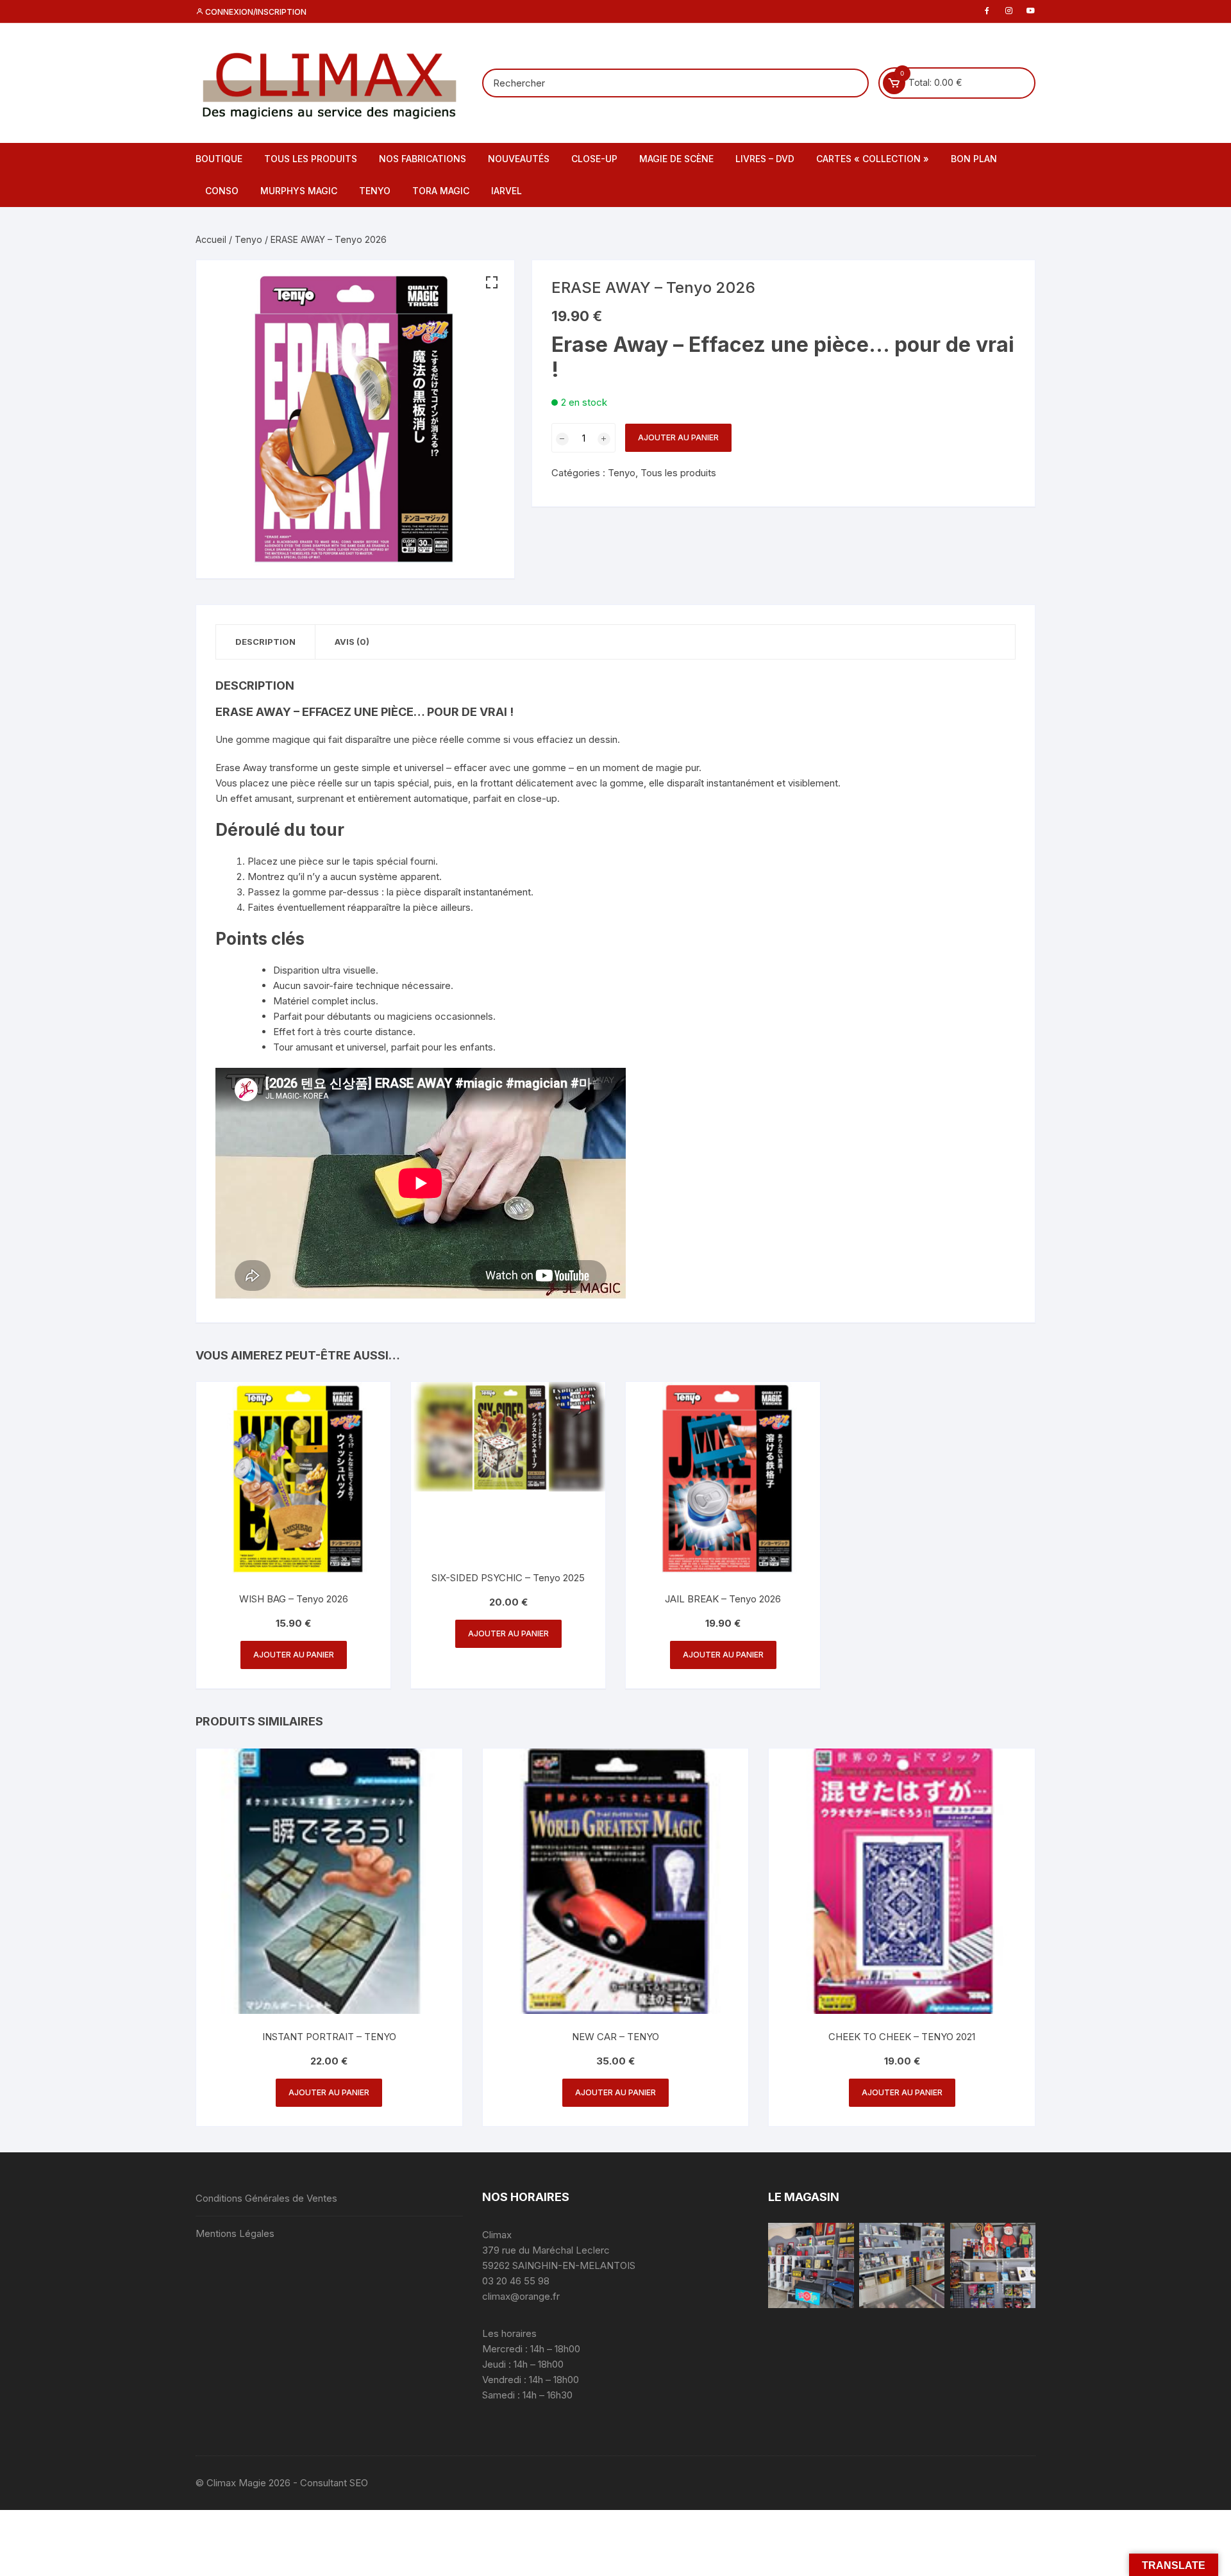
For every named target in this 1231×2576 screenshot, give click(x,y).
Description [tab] (265, 642)
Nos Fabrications (423, 159)
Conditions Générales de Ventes (266, 2198)
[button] (492, 283)
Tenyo (375, 191)
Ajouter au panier (678, 437)
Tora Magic (441, 191)
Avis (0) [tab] (352, 642)
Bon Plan (974, 159)
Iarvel (507, 191)
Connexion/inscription (255, 12)
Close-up (594, 159)
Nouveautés (519, 159)
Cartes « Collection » (873, 159)
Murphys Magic (299, 191)
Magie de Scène (676, 159)
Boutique (219, 159)
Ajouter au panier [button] (294, 1655)
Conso (222, 191)
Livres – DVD (765, 159)
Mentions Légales (235, 2233)
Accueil (211, 239)
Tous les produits (311, 159)
